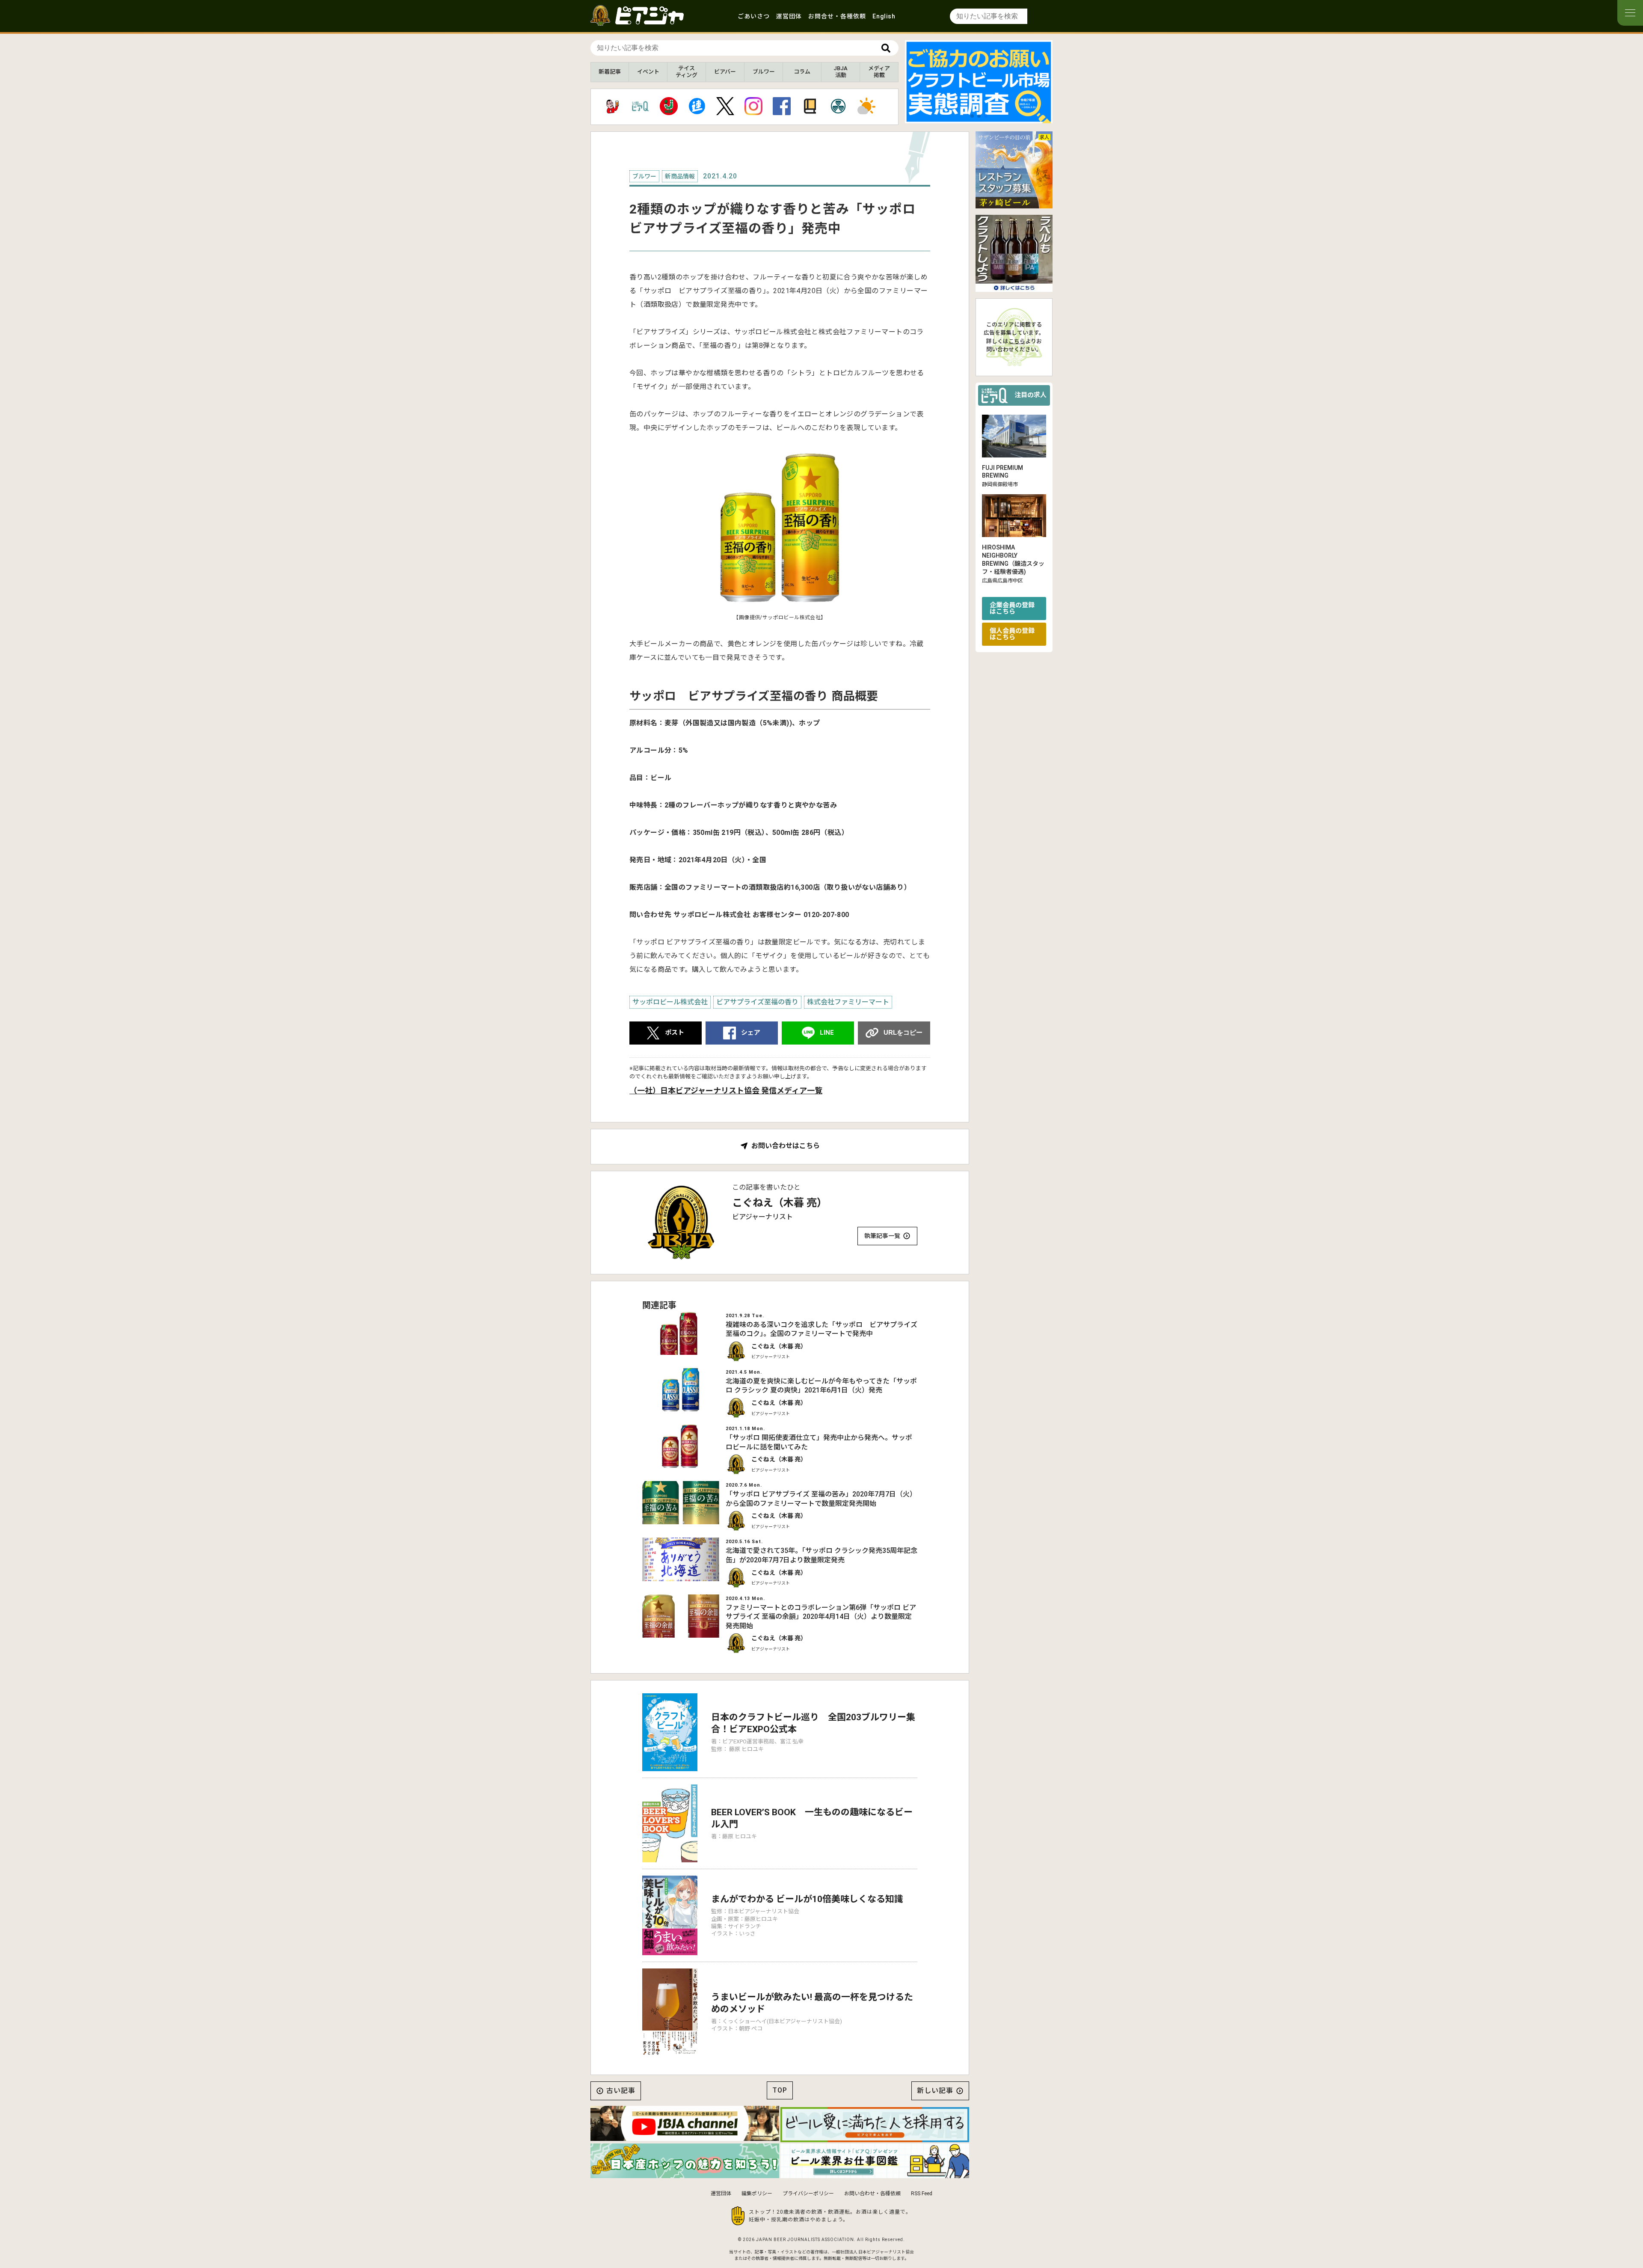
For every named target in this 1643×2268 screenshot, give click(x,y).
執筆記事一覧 (882, 1236)
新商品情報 (680, 176)
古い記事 (621, 2091)
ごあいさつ (754, 16)
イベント (648, 72)
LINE (827, 1033)
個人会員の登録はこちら (1012, 634)
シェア (751, 1033)
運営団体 (789, 16)
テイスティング (687, 72)
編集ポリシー (757, 2194)
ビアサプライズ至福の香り (757, 1002)
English (884, 16)
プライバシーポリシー (808, 2194)
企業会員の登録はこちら (1012, 608)
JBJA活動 (841, 72)
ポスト (675, 1033)
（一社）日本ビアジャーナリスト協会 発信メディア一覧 (726, 1091)
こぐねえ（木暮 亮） (780, 1203)
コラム (802, 72)
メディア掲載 (879, 72)
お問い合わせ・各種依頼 (872, 2194)
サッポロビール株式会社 (670, 1002)
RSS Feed (922, 2194)
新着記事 (610, 72)
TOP (780, 2090)
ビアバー (725, 72)
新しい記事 (935, 2091)
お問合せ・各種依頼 (837, 16)
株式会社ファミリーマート (848, 1002)
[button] (972, 116)
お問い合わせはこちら (786, 1146)
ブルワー (764, 72)
